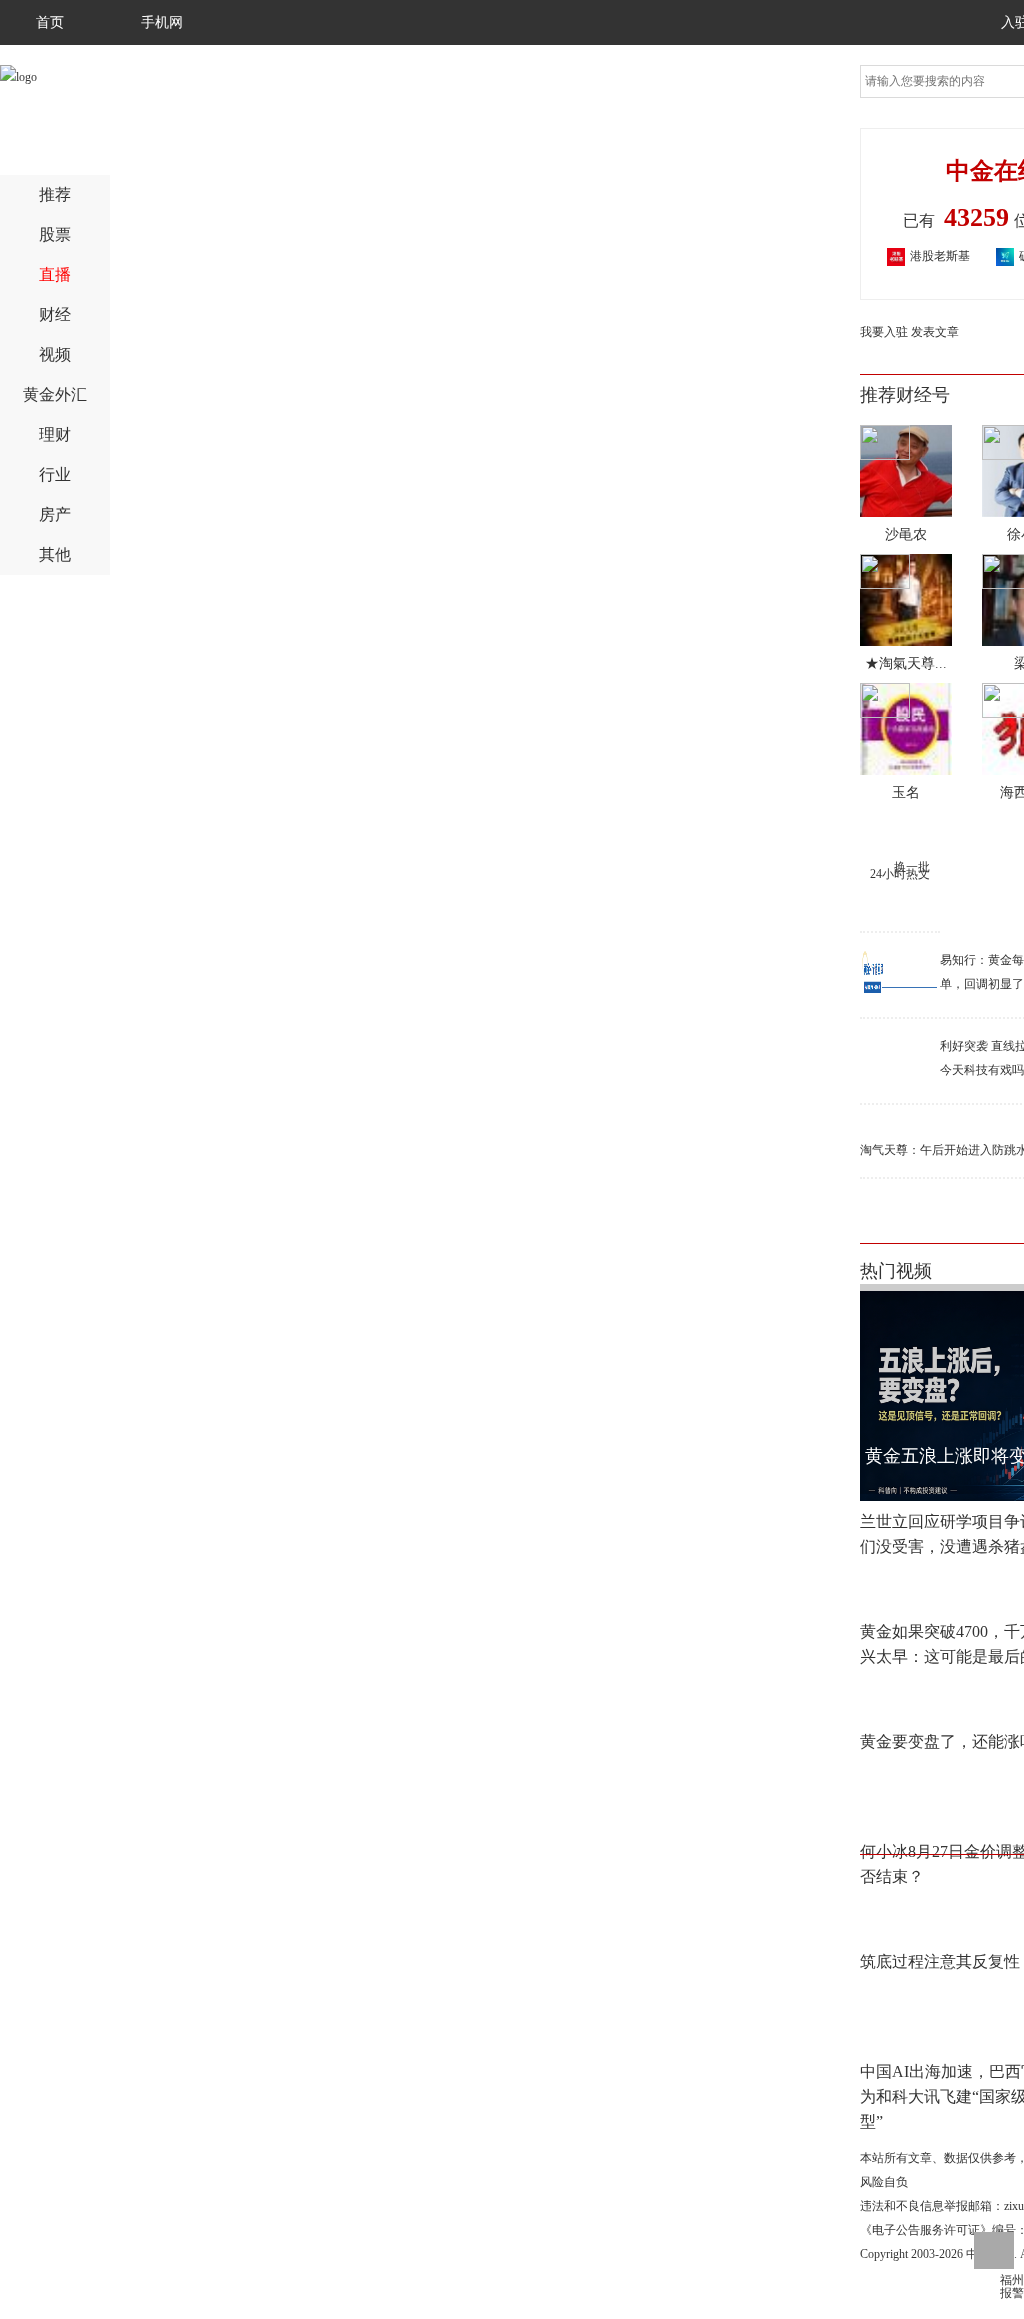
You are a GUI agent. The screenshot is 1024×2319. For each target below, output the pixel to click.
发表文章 (935, 332)
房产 (55, 514)
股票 (55, 234)
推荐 (55, 194)
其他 (55, 554)
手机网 (162, 22)
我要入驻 (884, 332)
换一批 (912, 867)
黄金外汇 (55, 394)
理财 (55, 434)
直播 (55, 274)
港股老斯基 (917, 256)
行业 (55, 474)
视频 (55, 354)
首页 (50, 22)
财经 (55, 314)
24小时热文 (900, 874)
